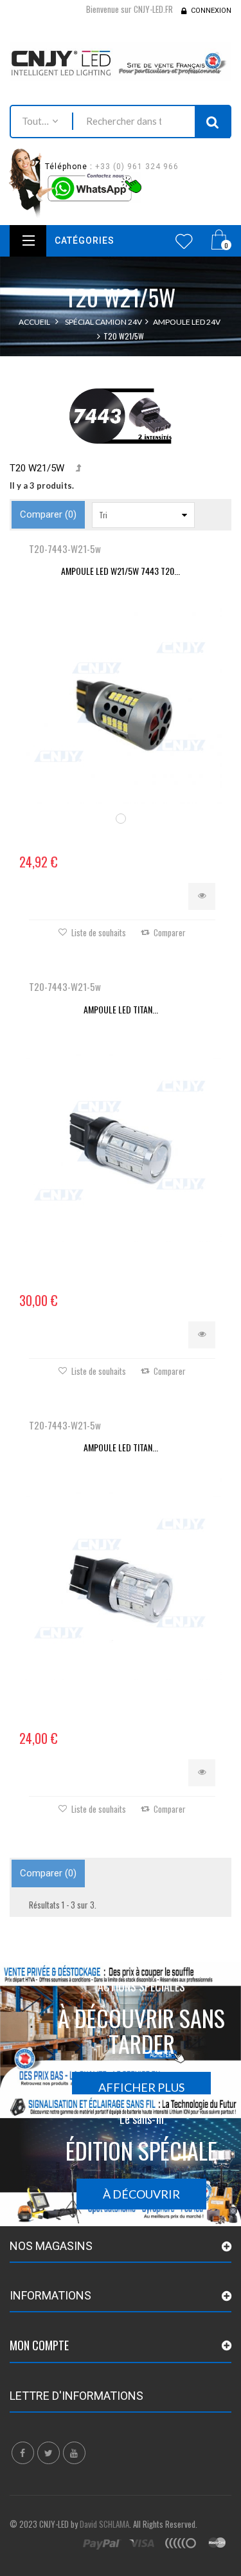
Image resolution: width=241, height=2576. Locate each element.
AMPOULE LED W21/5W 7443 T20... (121, 571)
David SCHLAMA (104, 2524)
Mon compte (39, 2345)
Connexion (211, 11)
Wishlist (184, 241)
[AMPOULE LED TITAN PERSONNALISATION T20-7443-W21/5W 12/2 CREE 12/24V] (121, 1579)
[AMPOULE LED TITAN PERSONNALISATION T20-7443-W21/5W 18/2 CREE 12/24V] (121, 1141)
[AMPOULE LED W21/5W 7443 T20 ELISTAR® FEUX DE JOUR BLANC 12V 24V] (121, 703)
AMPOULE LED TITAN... (121, 1009)
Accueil (34, 322)
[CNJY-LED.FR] (121, 62)
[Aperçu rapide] (202, 896)
